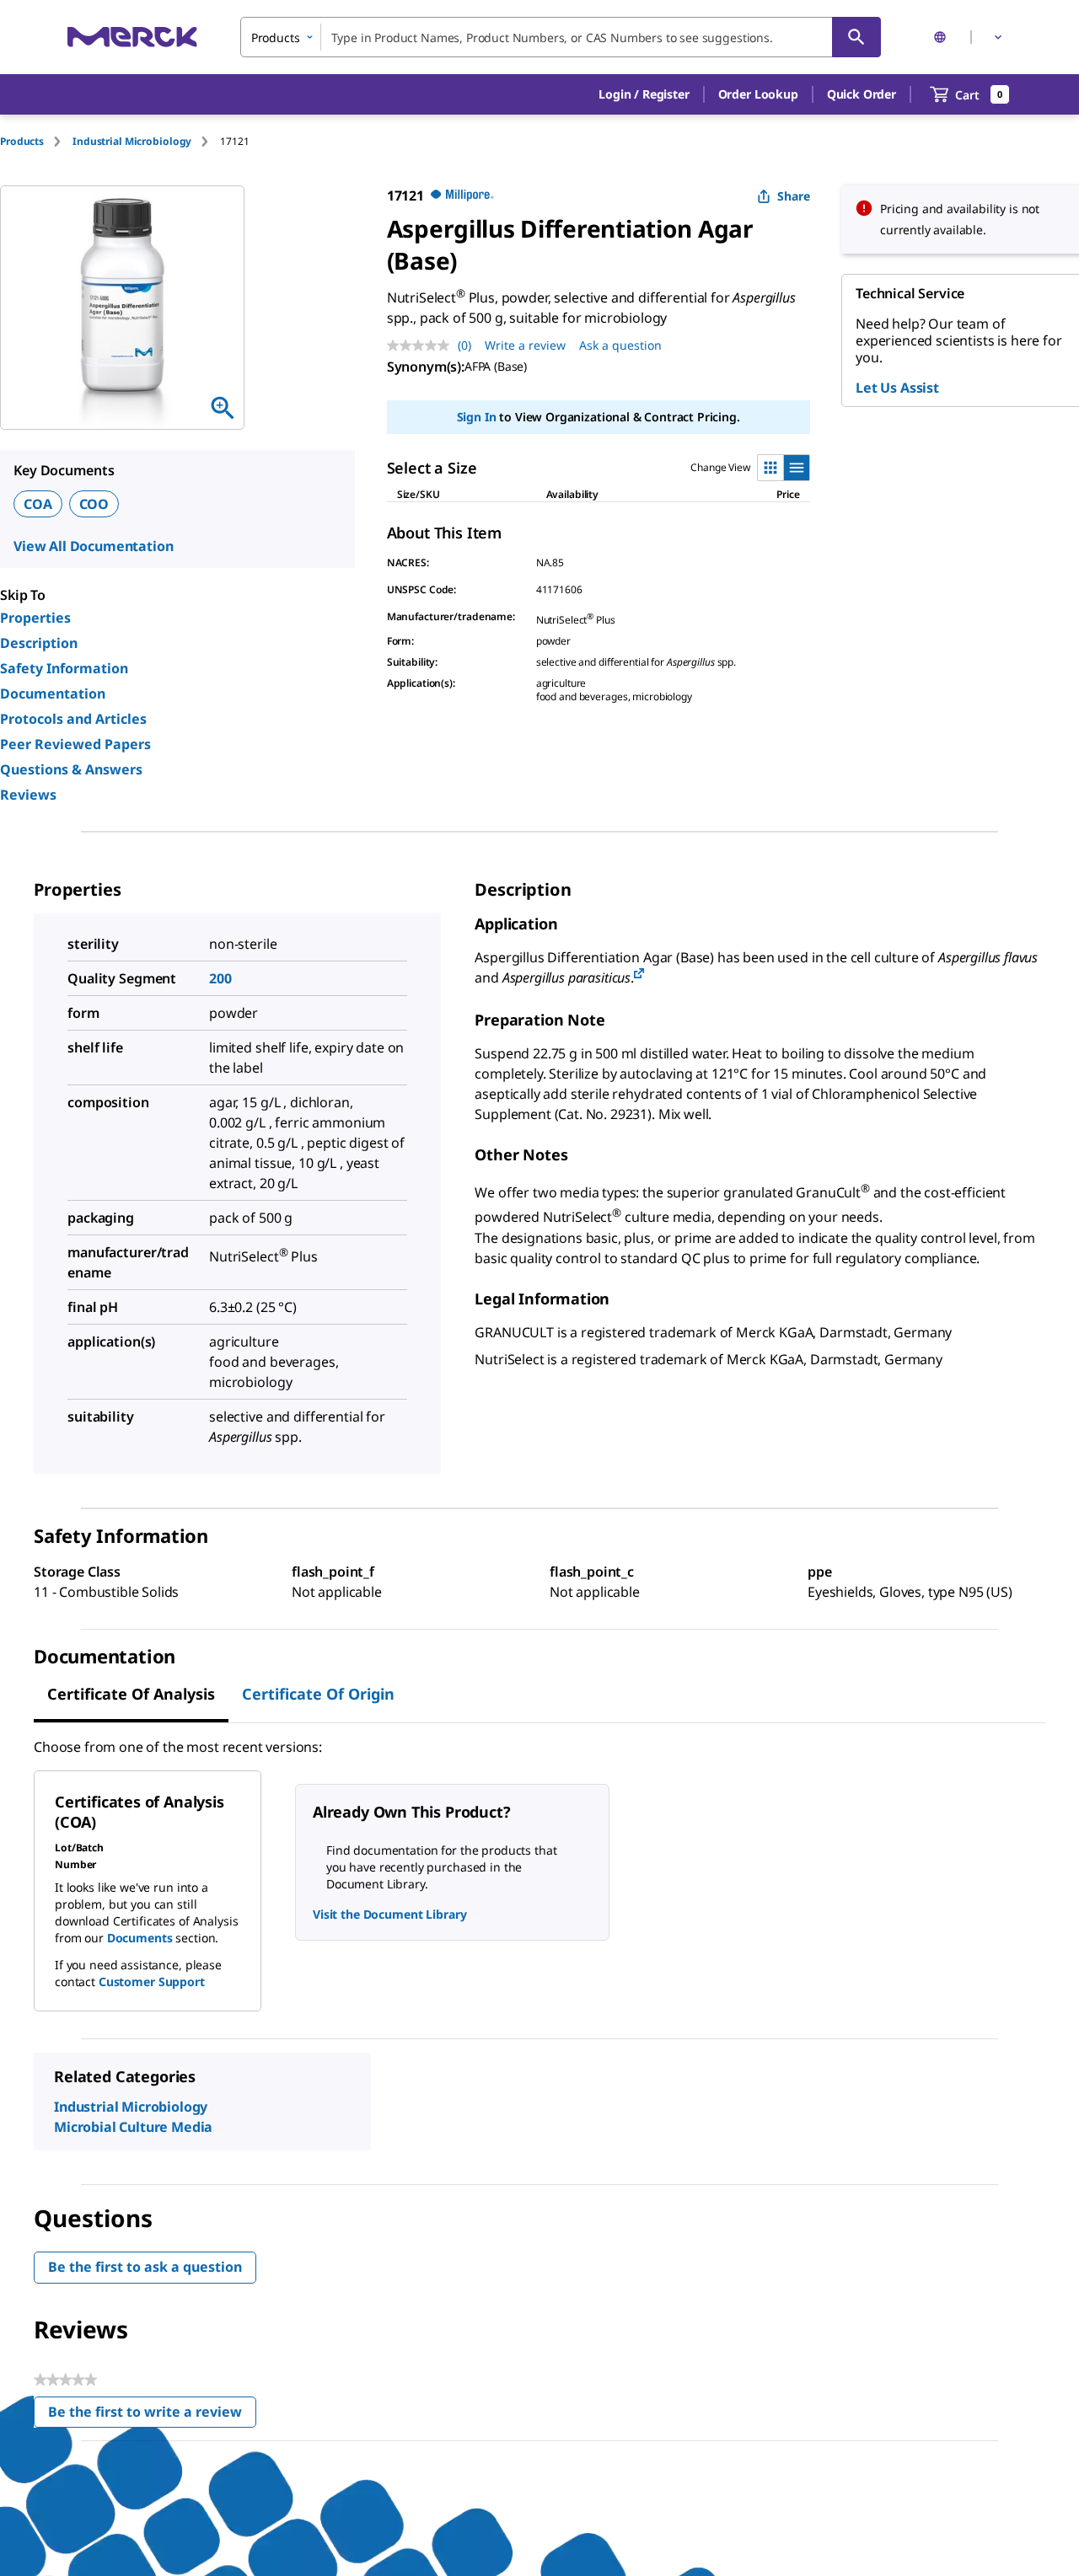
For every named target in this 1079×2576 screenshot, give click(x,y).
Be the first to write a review (152, 2415)
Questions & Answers (71, 769)
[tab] (36, 141)
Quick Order (862, 94)
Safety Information (64, 668)
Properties (35, 618)
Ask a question (620, 345)
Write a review (525, 345)
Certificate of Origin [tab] (318, 1694)
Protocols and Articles (73, 719)
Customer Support (152, 1982)
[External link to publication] (639, 975)
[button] (644, 94)
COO (94, 504)
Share (794, 196)
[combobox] (561, 37)
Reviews (28, 795)
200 (220, 978)
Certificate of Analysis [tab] (131, 1694)
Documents (140, 1938)
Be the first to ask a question (145, 2267)
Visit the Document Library (389, 1914)
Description (39, 643)
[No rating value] (422, 345)
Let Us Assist (897, 388)
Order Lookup (758, 94)
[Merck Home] (132, 37)
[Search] (856, 37)
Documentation (53, 694)
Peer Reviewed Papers (75, 744)
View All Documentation (93, 546)
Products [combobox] (276, 37)
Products (22, 141)
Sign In (477, 417)
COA (38, 504)
